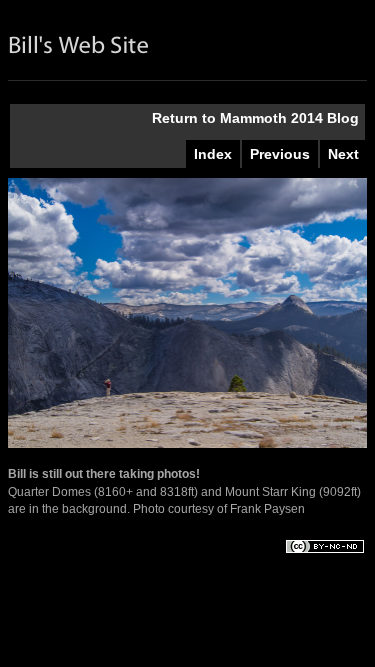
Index (213, 154)
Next (343, 154)
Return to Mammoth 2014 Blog (255, 118)
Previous (280, 154)
